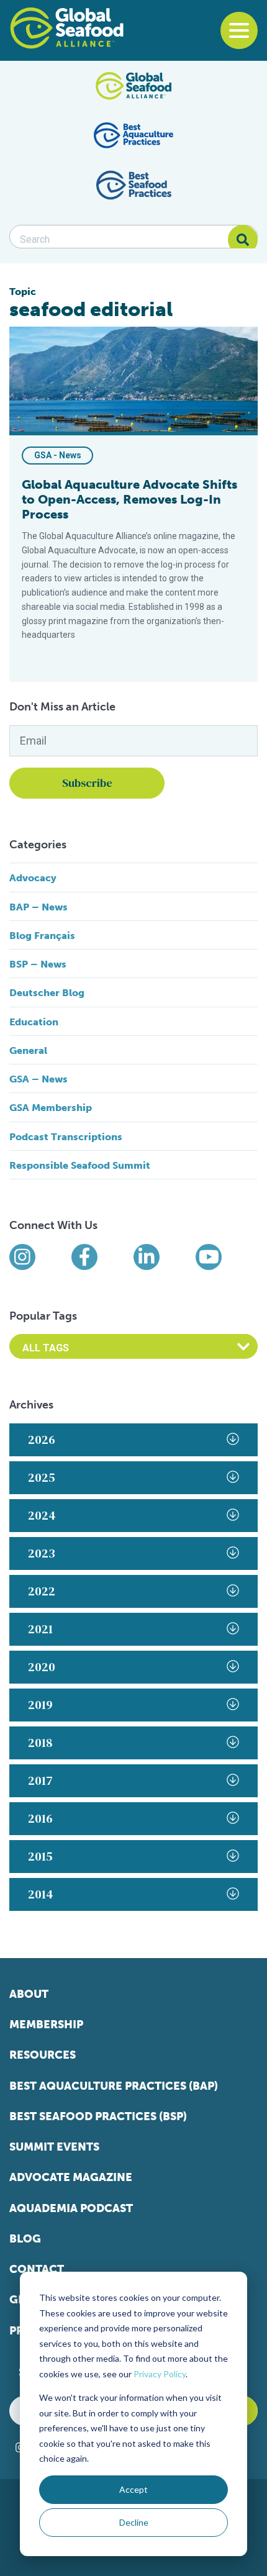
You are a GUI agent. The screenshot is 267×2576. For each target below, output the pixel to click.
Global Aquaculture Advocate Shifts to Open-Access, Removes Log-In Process (129, 499)
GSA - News (58, 455)
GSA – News (38, 1079)
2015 (40, 1856)
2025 (42, 1477)
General (28, 1050)
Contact (37, 2269)
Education (34, 1022)
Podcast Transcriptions (66, 1137)
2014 (41, 1894)
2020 (42, 1667)
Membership (46, 2025)
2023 (42, 1553)
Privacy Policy (160, 2374)
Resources (43, 2055)
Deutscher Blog (47, 993)
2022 (42, 1591)
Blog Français (42, 936)
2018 (40, 1743)
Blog (25, 2239)
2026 (42, 1440)
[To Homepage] (67, 28)
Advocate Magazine (71, 2177)
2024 (42, 1515)
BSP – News (38, 964)
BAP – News (38, 907)
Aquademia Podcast (71, 2208)
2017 (40, 1780)
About (29, 1994)
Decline (134, 2522)
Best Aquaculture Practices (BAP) (114, 2086)
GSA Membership (51, 1108)
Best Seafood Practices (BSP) (98, 2116)
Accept (133, 2489)
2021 (40, 1629)
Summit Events (54, 2147)
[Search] (243, 240)
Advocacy (33, 878)
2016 (40, 1818)
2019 (40, 1705)
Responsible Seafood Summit (80, 1165)
